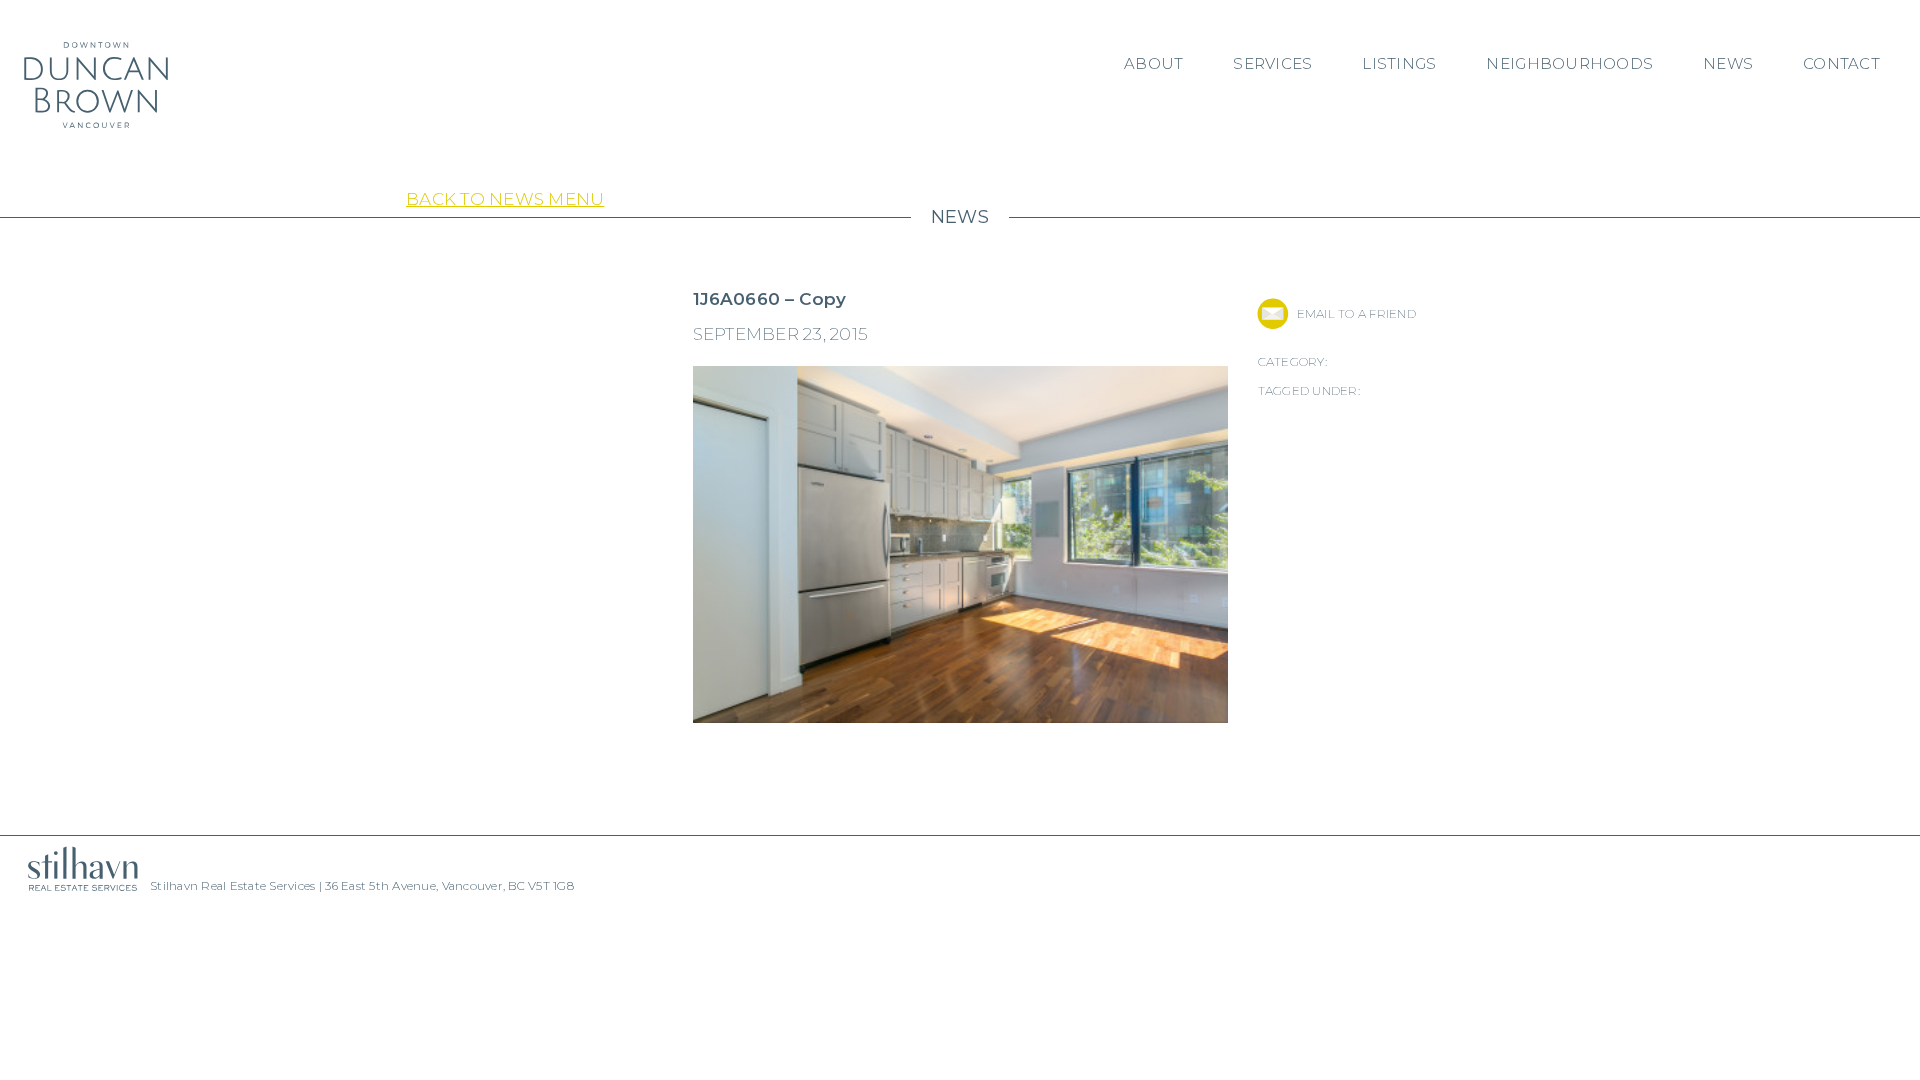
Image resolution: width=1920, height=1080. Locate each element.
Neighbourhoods (1569, 63)
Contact (1841, 63)
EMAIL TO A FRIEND (1356, 313)
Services (1272, 63)
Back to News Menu (505, 199)
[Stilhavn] (75, 868)
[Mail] (1272, 313)
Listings (1399, 63)
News (1728, 63)
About (1153, 63)
